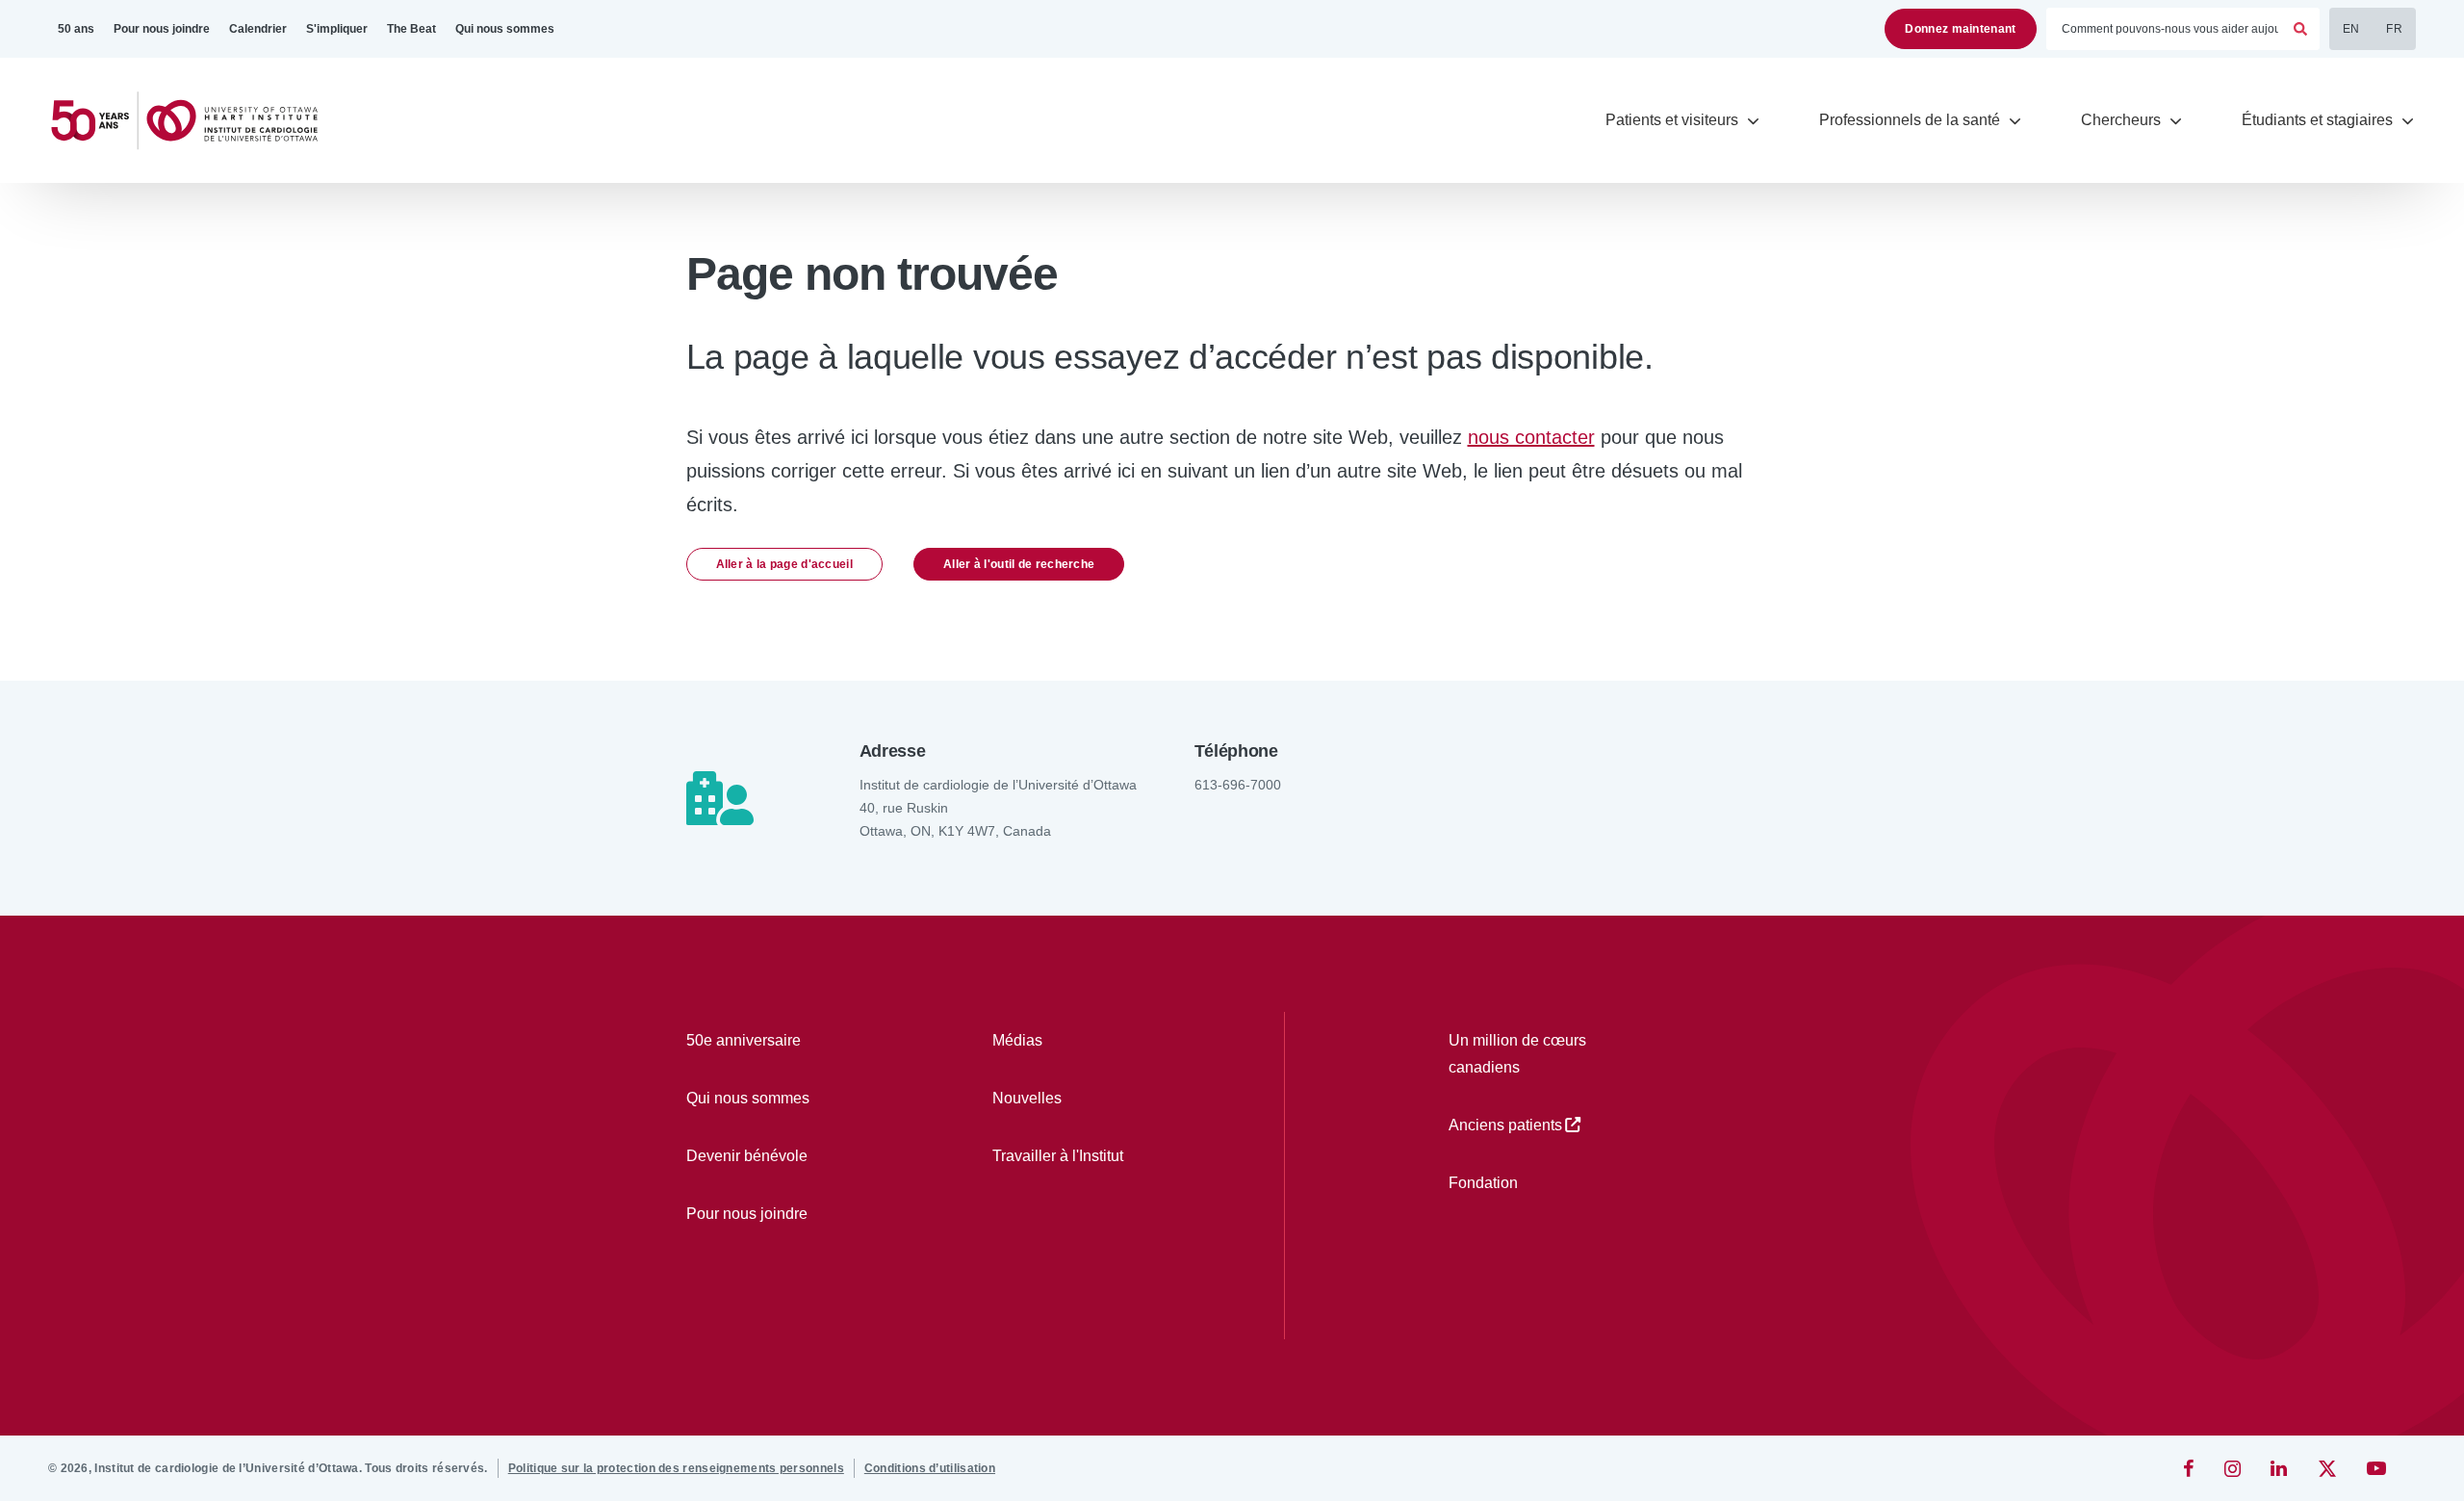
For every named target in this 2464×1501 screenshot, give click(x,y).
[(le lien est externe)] (2190, 1468)
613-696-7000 (1238, 785)
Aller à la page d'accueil (785, 564)
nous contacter (1531, 437)
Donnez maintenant (1960, 29)
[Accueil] (192, 121)
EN (2351, 29)
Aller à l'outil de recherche (1019, 564)
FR (2394, 29)
